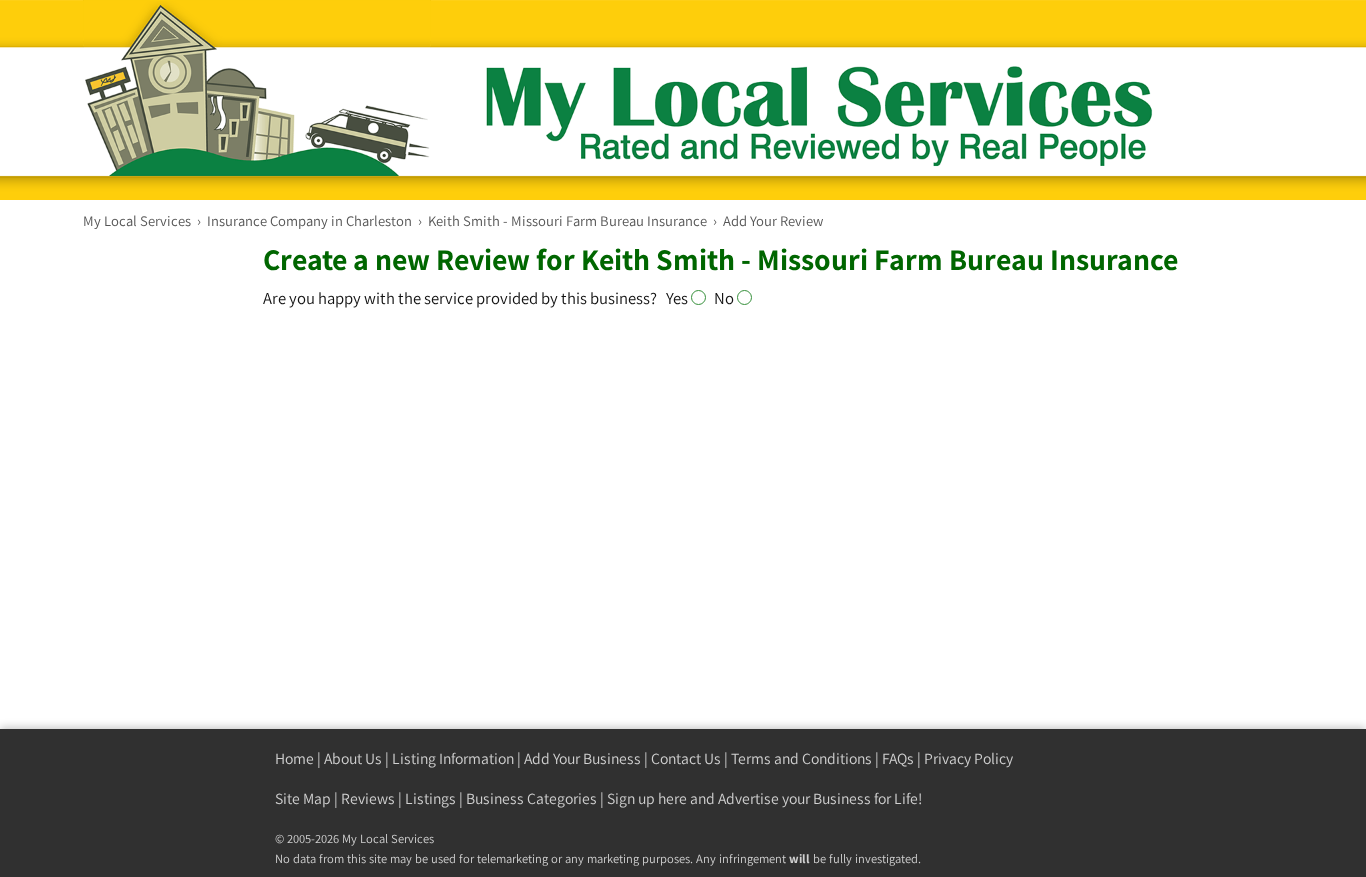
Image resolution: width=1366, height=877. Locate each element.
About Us (353, 758)
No (725, 298)
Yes (678, 298)
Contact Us (686, 758)
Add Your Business (582, 758)
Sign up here (647, 798)
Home (294, 758)
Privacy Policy (968, 758)
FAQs (898, 758)
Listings (430, 798)
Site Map (303, 798)
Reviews (368, 798)
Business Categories (531, 798)
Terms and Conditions (801, 758)
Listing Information (453, 758)
